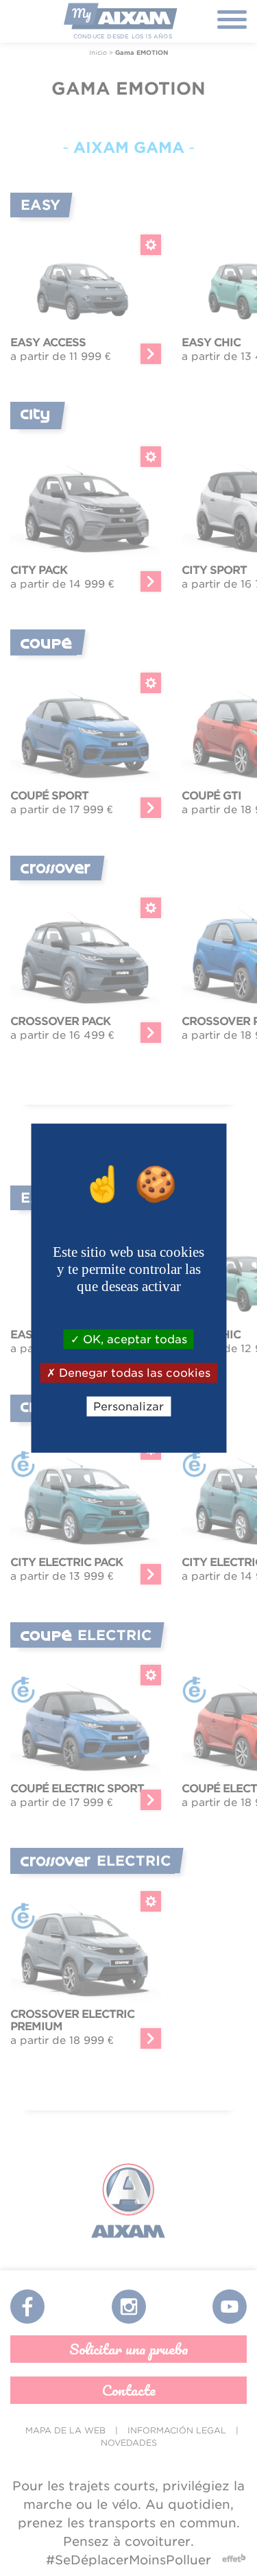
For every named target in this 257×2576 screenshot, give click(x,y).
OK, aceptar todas (133, 1339)
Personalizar (128, 1407)
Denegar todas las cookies (133, 1372)
